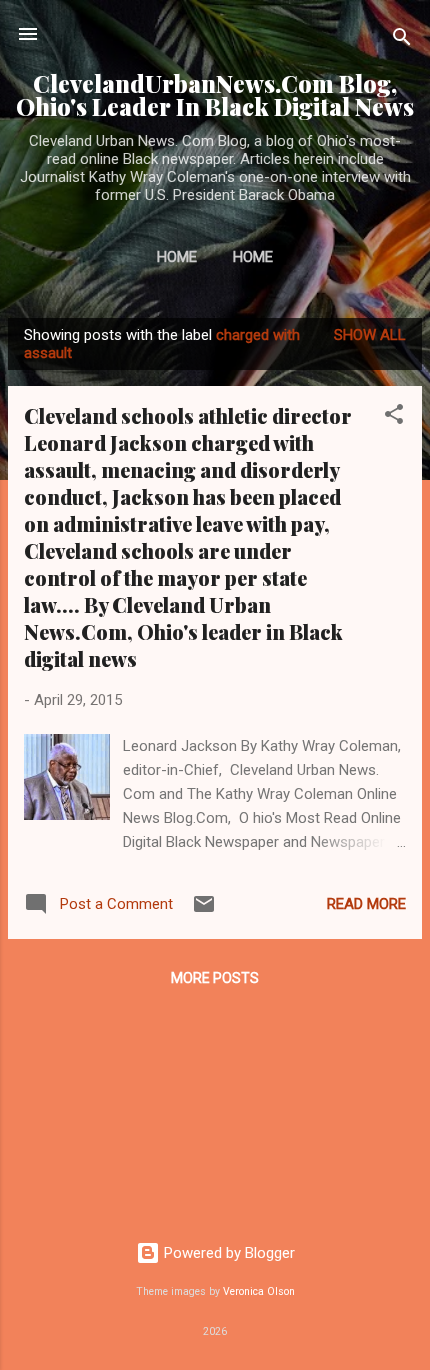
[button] (394, 417)
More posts (215, 978)
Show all (370, 335)
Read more (366, 904)
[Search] (402, 40)
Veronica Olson (259, 1291)
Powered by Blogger (227, 1253)
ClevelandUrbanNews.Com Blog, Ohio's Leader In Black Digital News (215, 95)
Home (177, 257)
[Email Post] (204, 911)
